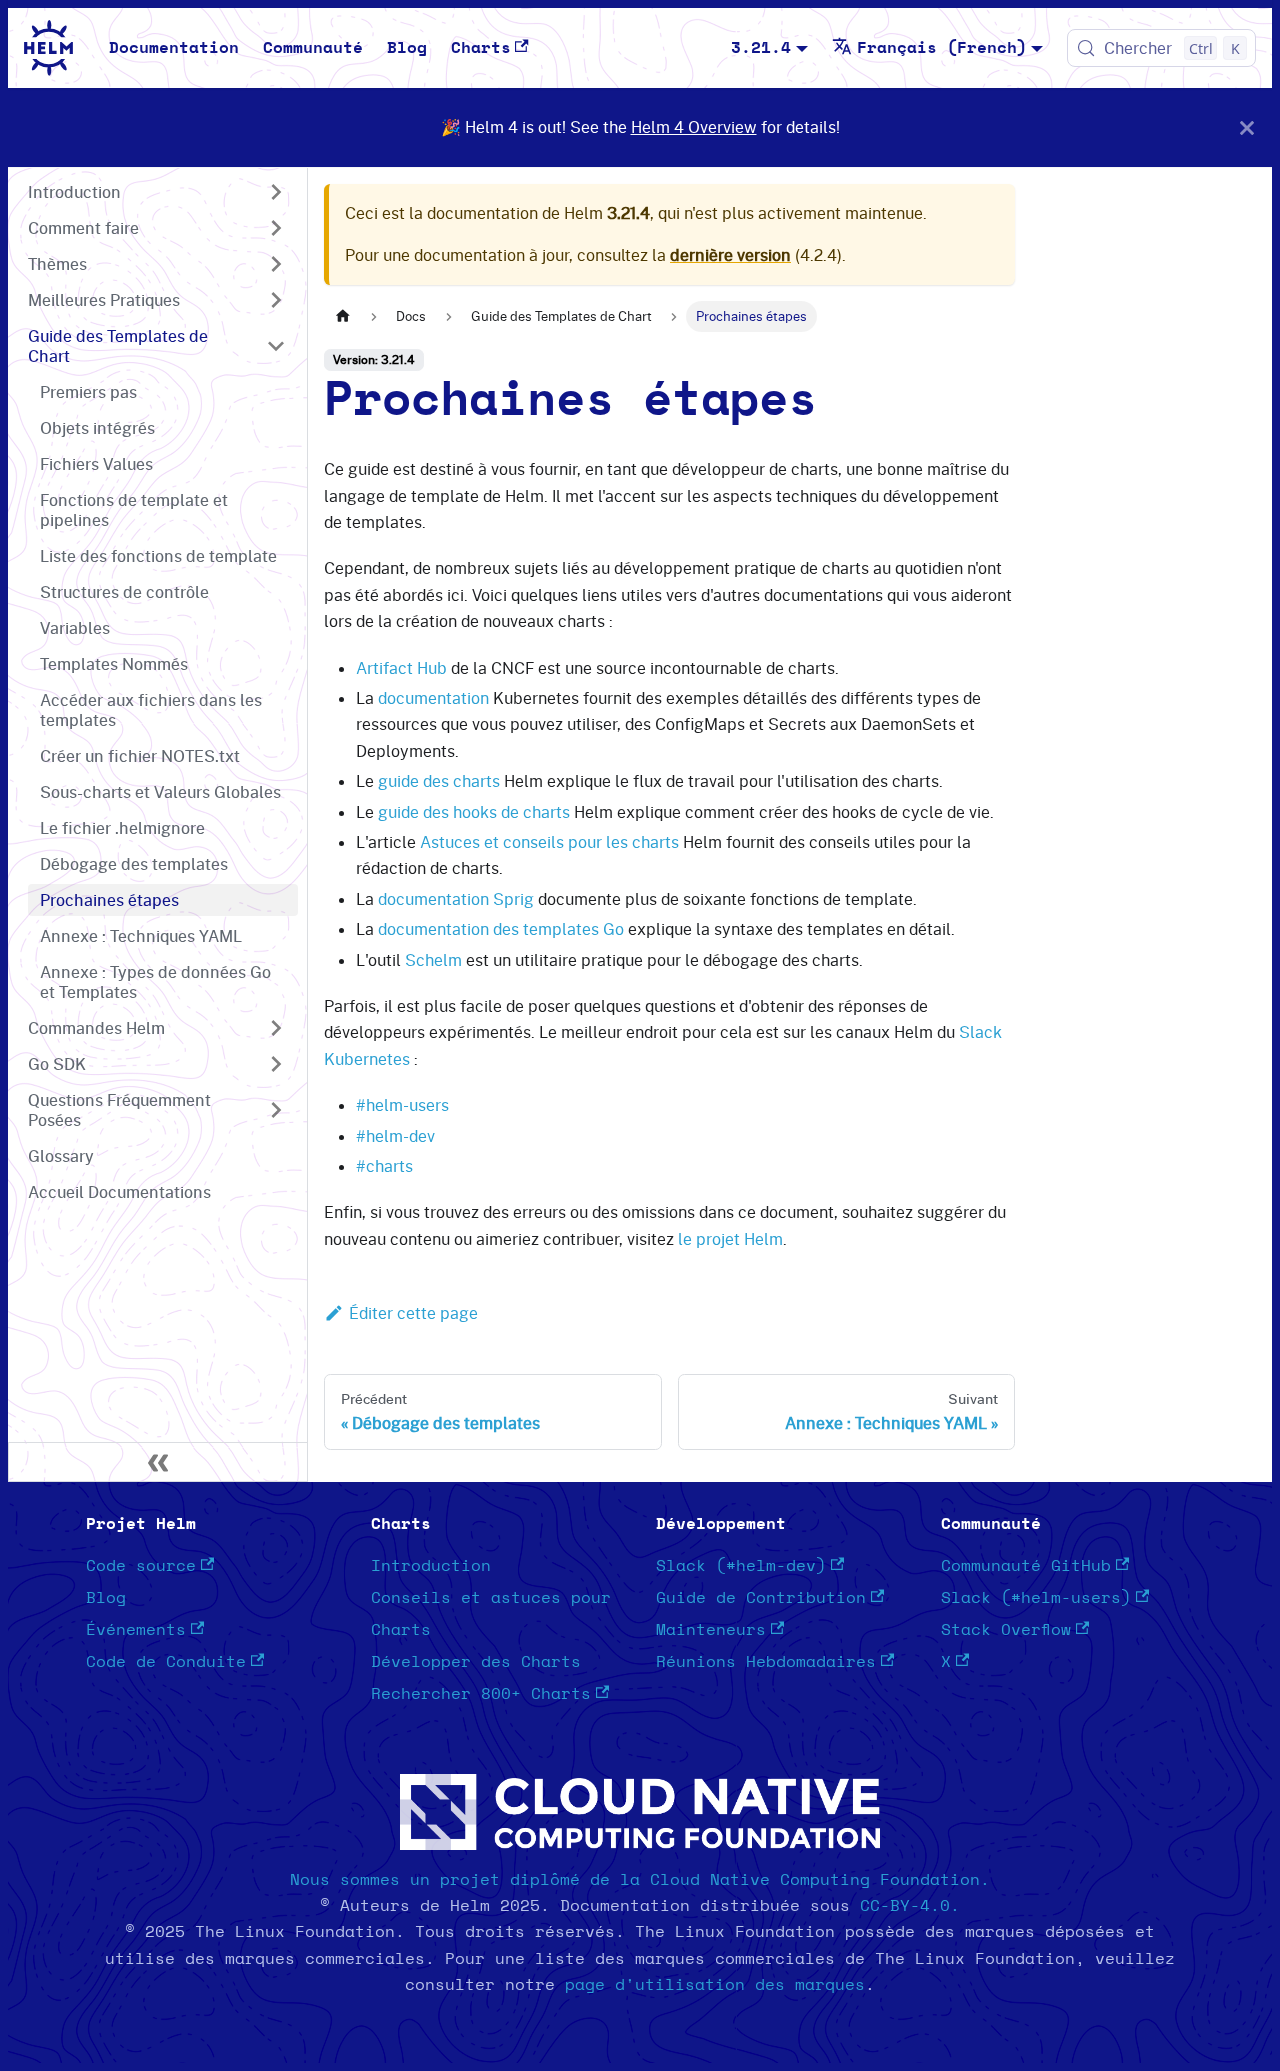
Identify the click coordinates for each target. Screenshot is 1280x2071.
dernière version (730, 255)
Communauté (313, 48)
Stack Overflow (1006, 1630)
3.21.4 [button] (761, 48)
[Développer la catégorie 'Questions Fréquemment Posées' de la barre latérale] (276, 1110)
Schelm (433, 960)
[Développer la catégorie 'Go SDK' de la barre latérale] (276, 1064)
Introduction (431, 1566)
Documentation (174, 48)
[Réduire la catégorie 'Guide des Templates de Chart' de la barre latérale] (276, 346)
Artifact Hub (401, 668)
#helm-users (402, 1105)
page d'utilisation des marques (715, 1985)
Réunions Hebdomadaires (766, 1662)
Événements (136, 1630)
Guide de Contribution (761, 1598)
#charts (384, 1166)
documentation (433, 698)
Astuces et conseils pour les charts (549, 842)
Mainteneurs (711, 1630)
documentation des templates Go (501, 929)
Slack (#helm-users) (1036, 1598)
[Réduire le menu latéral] (158, 1462)
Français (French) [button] (942, 48)
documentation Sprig (456, 899)
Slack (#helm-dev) (741, 1566)
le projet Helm (730, 1239)
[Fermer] (1247, 127)
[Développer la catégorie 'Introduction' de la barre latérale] (276, 192)
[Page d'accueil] (343, 316)
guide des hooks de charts (474, 812)
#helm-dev (395, 1136)
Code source (141, 1566)
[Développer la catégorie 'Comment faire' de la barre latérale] (276, 228)
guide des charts (439, 781)
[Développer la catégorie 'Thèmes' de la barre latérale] (276, 264)
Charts (481, 48)
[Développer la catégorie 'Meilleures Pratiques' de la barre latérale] (276, 300)
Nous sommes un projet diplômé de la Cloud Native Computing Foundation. (640, 1880)
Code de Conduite (166, 1662)
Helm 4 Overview (694, 127)
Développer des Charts (476, 1662)
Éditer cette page (413, 1313)
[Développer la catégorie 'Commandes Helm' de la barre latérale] (276, 1028)
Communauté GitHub (1026, 1566)
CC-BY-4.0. (910, 1906)
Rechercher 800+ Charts (481, 1694)
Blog (407, 48)
